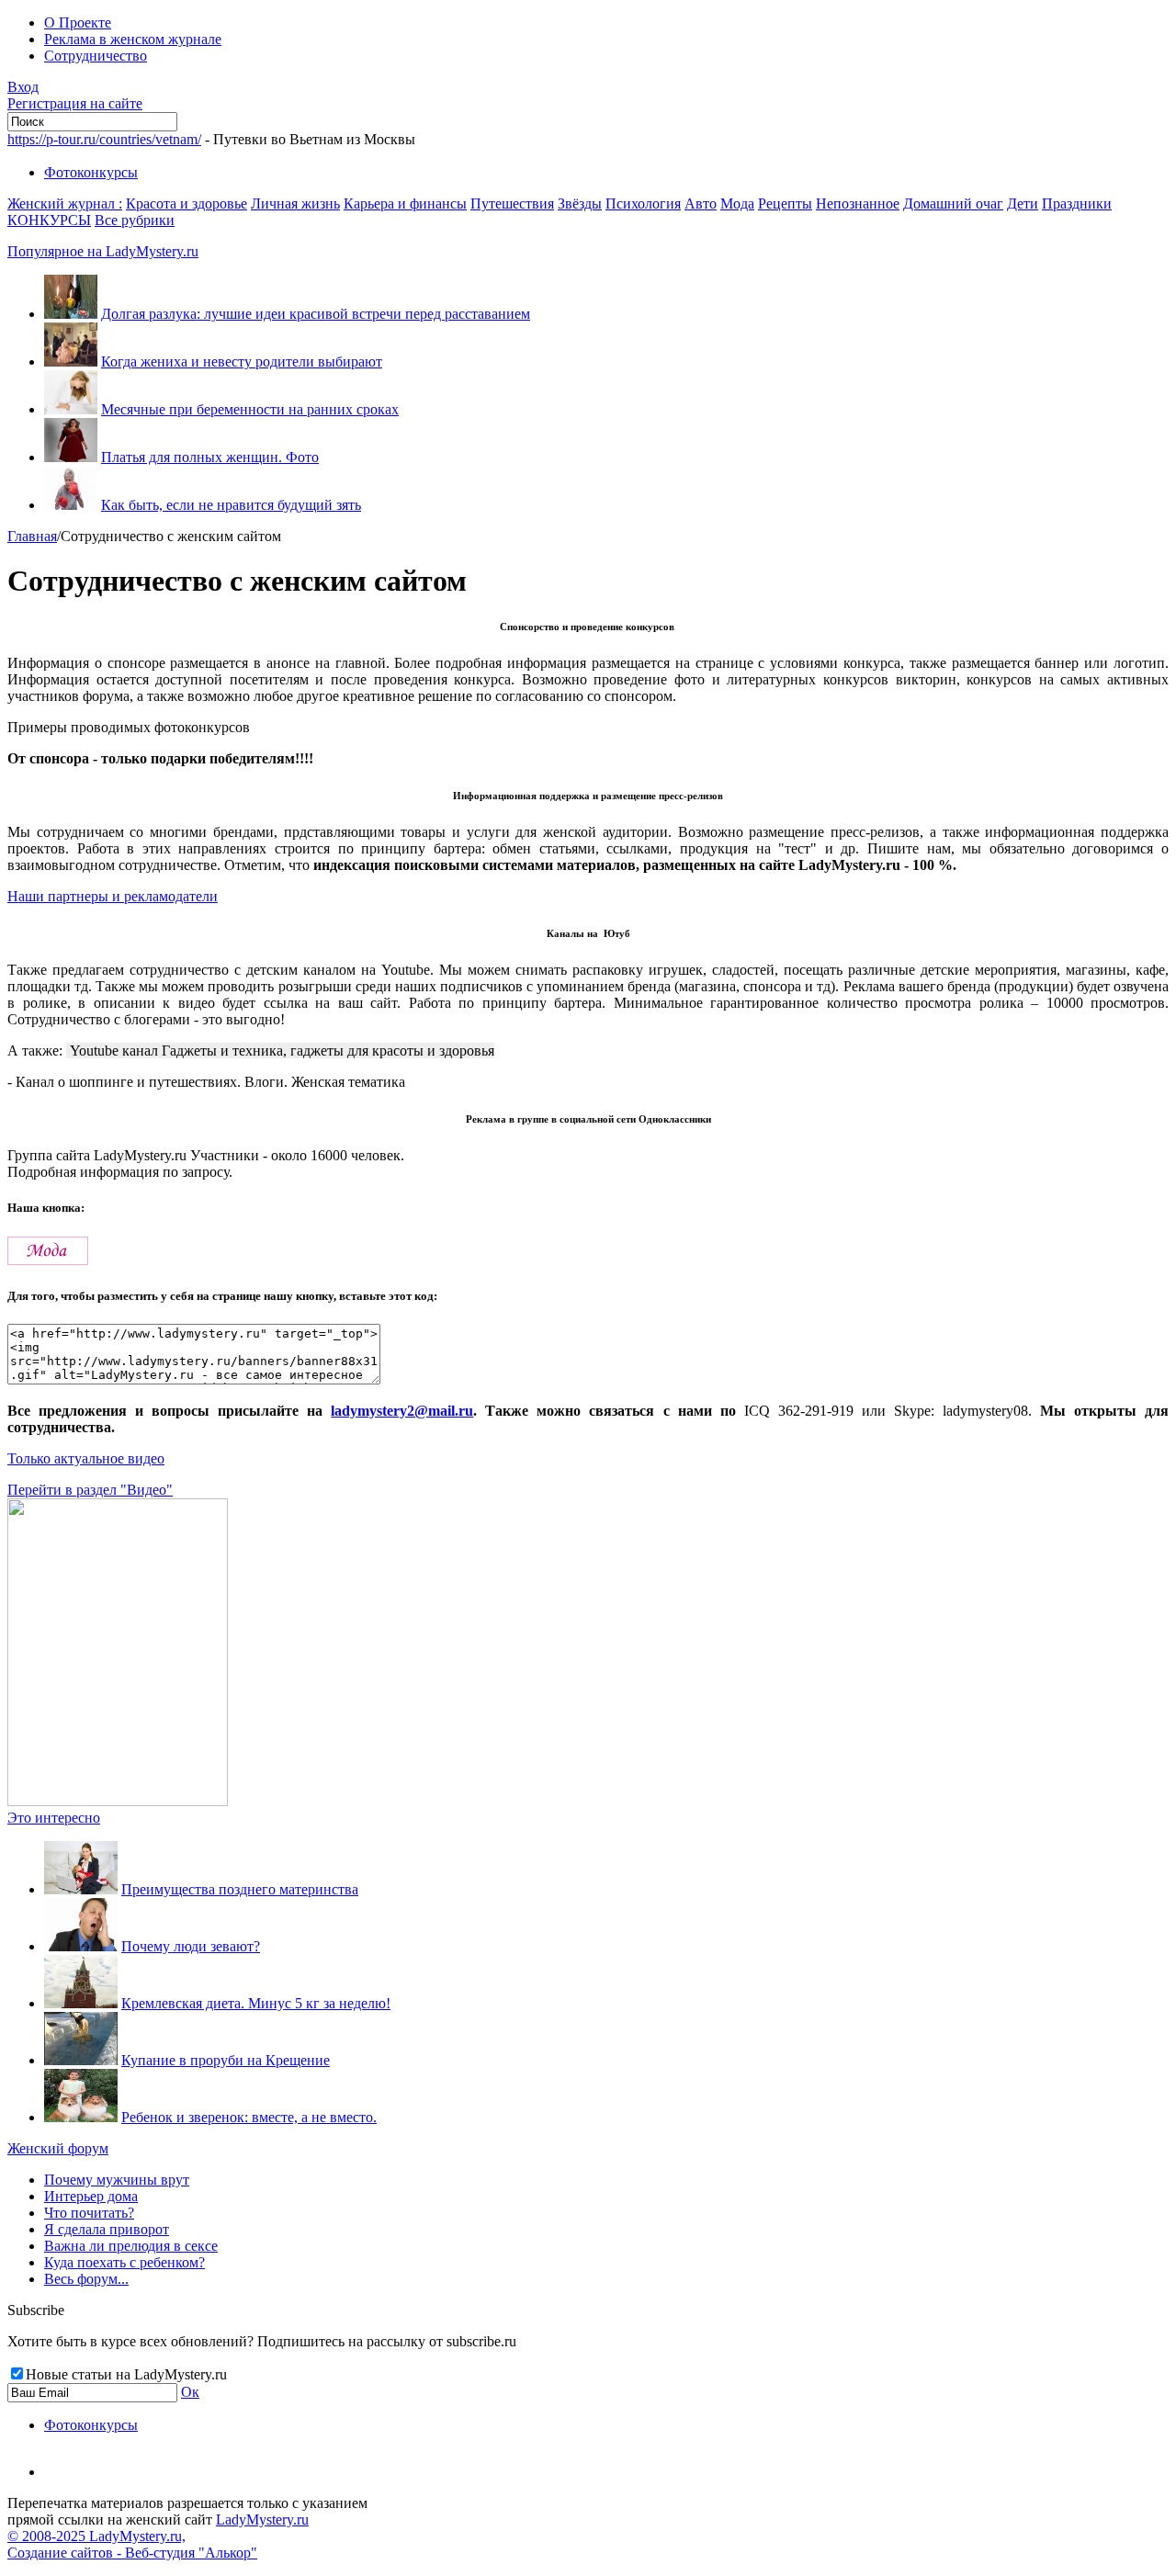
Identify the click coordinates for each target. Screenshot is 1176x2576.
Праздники (1077, 203)
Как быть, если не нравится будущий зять (231, 505)
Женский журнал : (65, 203)
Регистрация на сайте (75, 103)
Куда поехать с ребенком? (124, 2262)
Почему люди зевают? (191, 1946)
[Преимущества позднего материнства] (81, 1889)
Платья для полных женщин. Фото (210, 457)
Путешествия (512, 203)
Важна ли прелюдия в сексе (131, 2246)
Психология (643, 203)
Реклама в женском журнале (133, 39)
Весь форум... (86, 2279)
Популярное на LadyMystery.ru (103, 251)
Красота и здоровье (187, 203)
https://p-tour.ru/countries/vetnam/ (104, 139)
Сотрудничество (96, 56)
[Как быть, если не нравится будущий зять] (71, 505)
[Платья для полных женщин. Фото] (71, 457)
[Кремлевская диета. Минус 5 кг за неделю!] (81, 2003)
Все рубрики (135, 220)
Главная (32, 536)
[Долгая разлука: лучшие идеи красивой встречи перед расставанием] (71, 314)
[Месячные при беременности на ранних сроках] (71, 409)
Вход (23, 87)
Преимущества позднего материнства (240, 1889)
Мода (737, 203)
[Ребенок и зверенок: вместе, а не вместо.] (81, 2117)
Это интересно (54, 1818)
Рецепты (785, 203)
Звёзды (580, 203)
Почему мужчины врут (117, 2180)
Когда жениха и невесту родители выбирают (242, 362)
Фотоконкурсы (91, 172)
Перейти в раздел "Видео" (90, 1490)
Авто (701, 203)
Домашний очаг (953, 203)
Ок (190, 2392)
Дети (1023, 203)
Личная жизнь (295, 203)
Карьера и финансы (405, 203)
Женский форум (58, 2148)
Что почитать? (89, 2213)
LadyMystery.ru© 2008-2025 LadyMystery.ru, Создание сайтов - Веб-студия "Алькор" (158, 2536)
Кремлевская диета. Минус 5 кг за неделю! (256, 2003)
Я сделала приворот (107, 2229)
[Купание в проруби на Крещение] (81, 2060)
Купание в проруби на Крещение (226, 2060)
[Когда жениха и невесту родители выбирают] (71, 362)
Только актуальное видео (86, 1458)
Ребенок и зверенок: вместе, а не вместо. (249, 2117)
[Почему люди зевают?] (81, 1946)
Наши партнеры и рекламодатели (113, 896)
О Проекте (78, 23)
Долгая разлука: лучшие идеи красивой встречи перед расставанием (316, 314)
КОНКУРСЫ (49, 220)
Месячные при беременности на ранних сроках (250, 409)
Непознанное (858, 203)
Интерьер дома (91, 2196)
